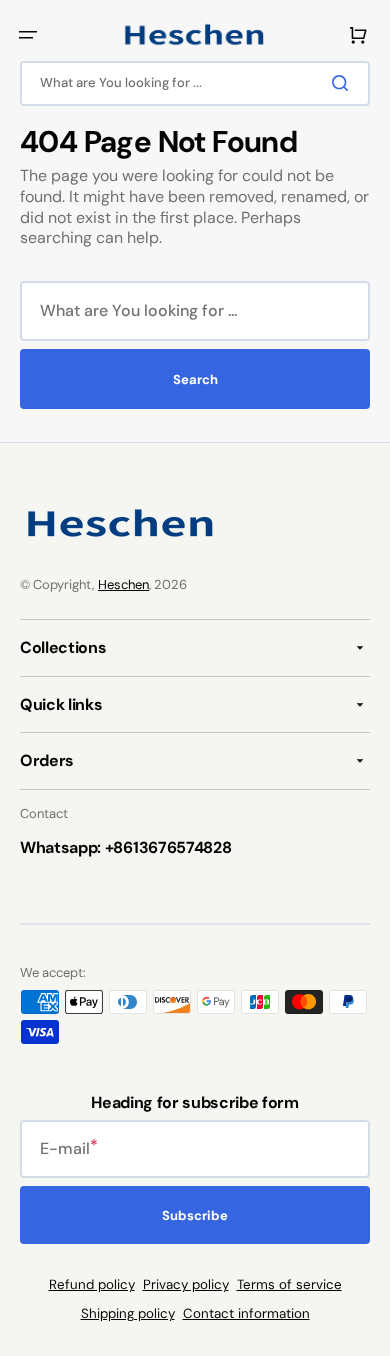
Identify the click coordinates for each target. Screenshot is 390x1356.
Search (195, 379)
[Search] (344, 83)
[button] (28, 35)
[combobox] (195, 83)
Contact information (246, 1313)
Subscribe (195, 1215)
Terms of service (289, 1284)
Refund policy (92, 1284)
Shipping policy (128, 1313)
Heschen (123, 584)
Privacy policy (186, 1284)
